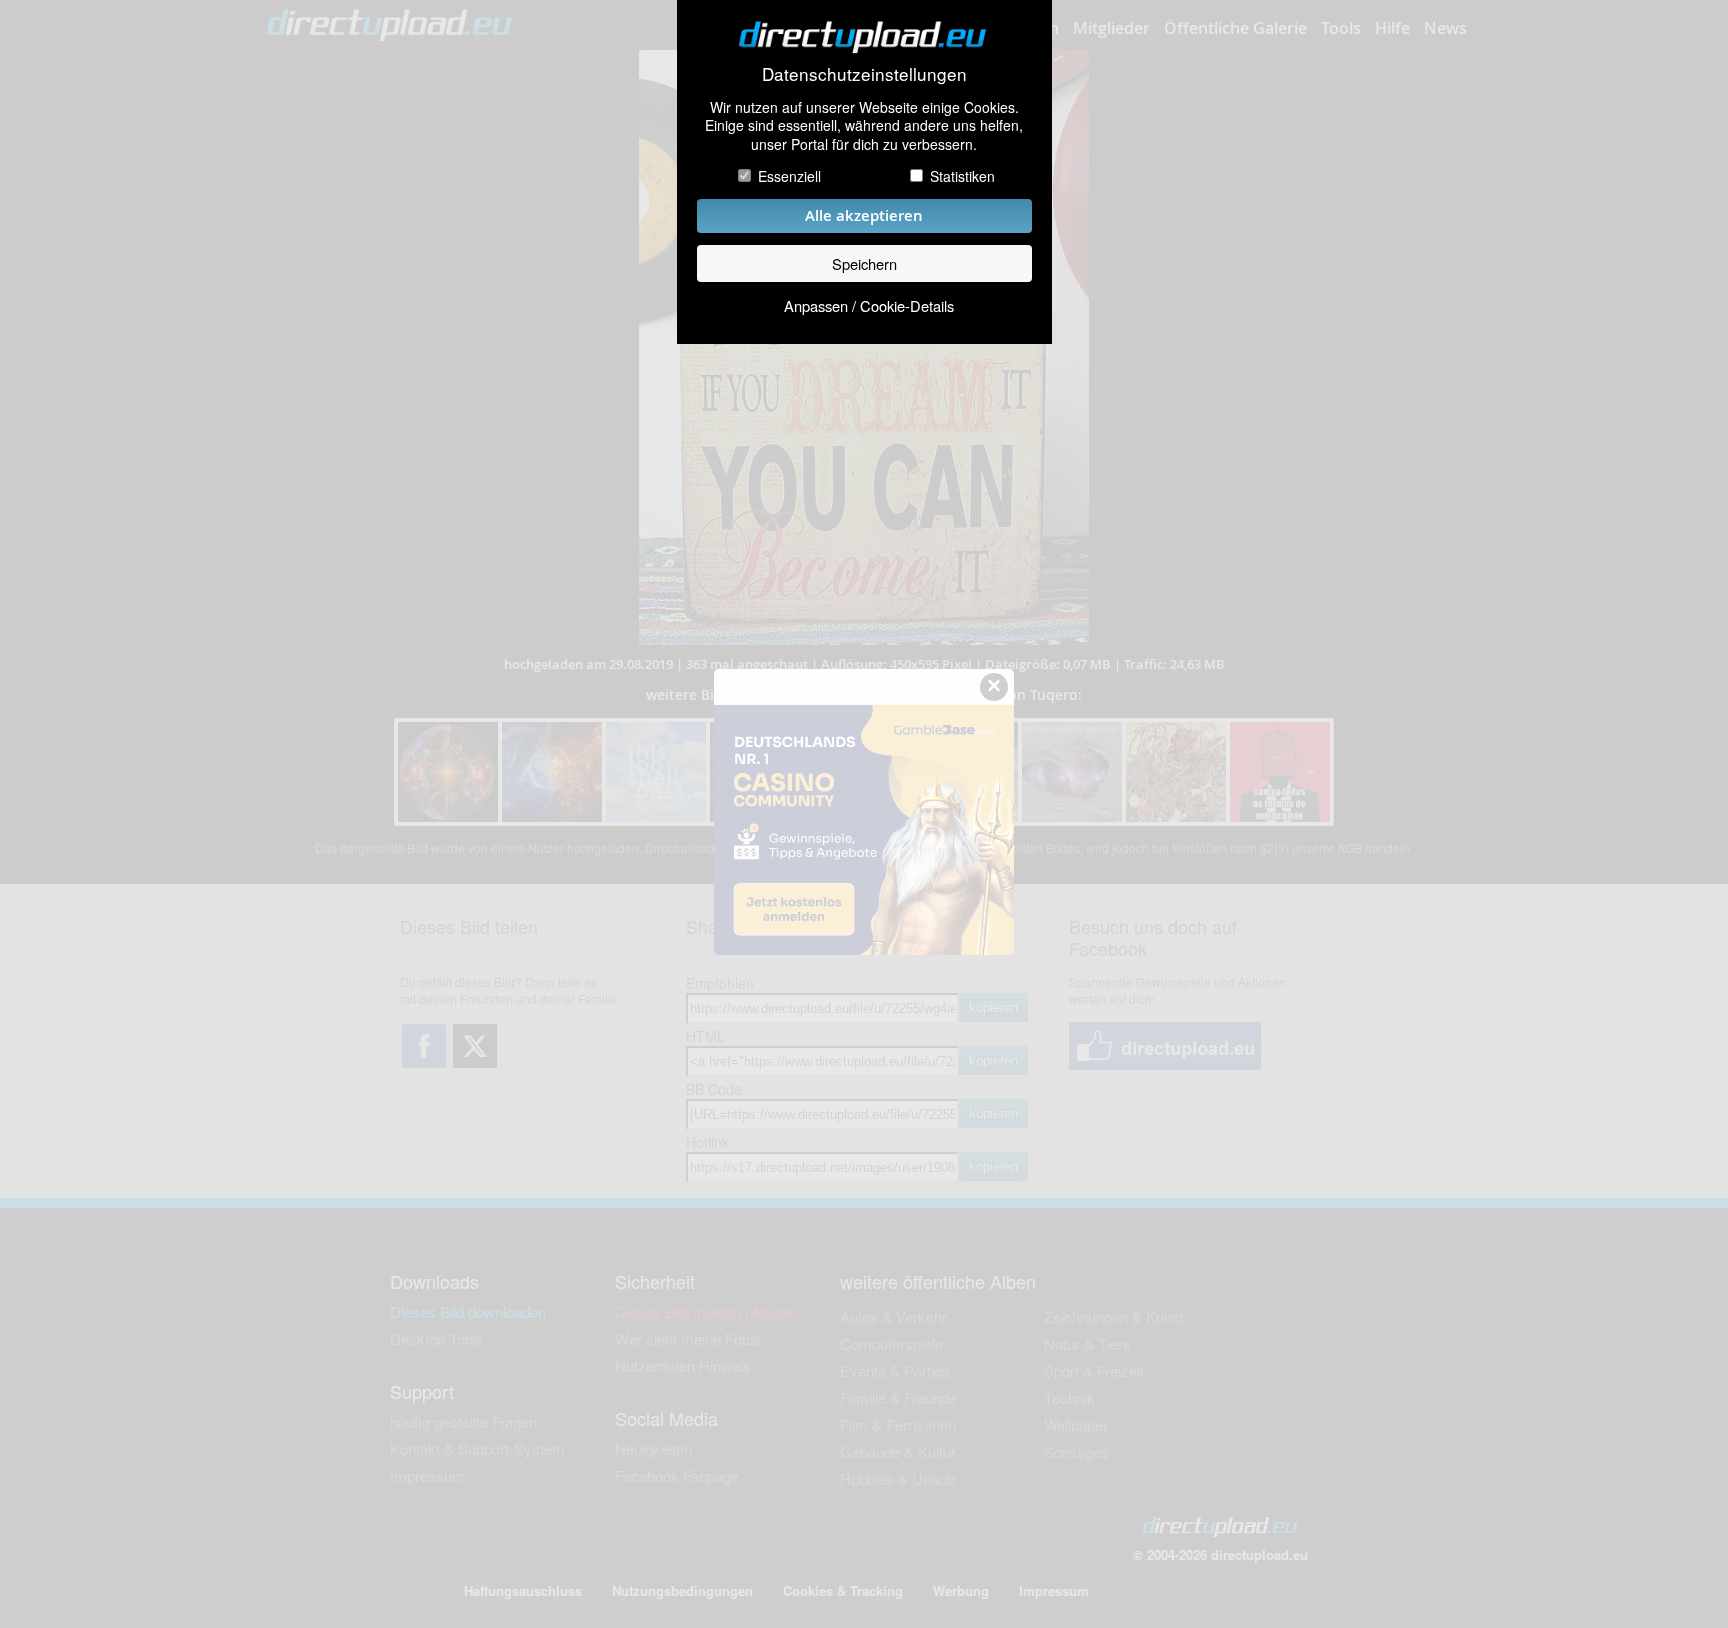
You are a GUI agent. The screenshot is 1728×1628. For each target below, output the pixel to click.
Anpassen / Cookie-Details (869, 305)
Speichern (864, 263)
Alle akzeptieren (864, 215)
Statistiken (962, 176)
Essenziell (789, 176)
